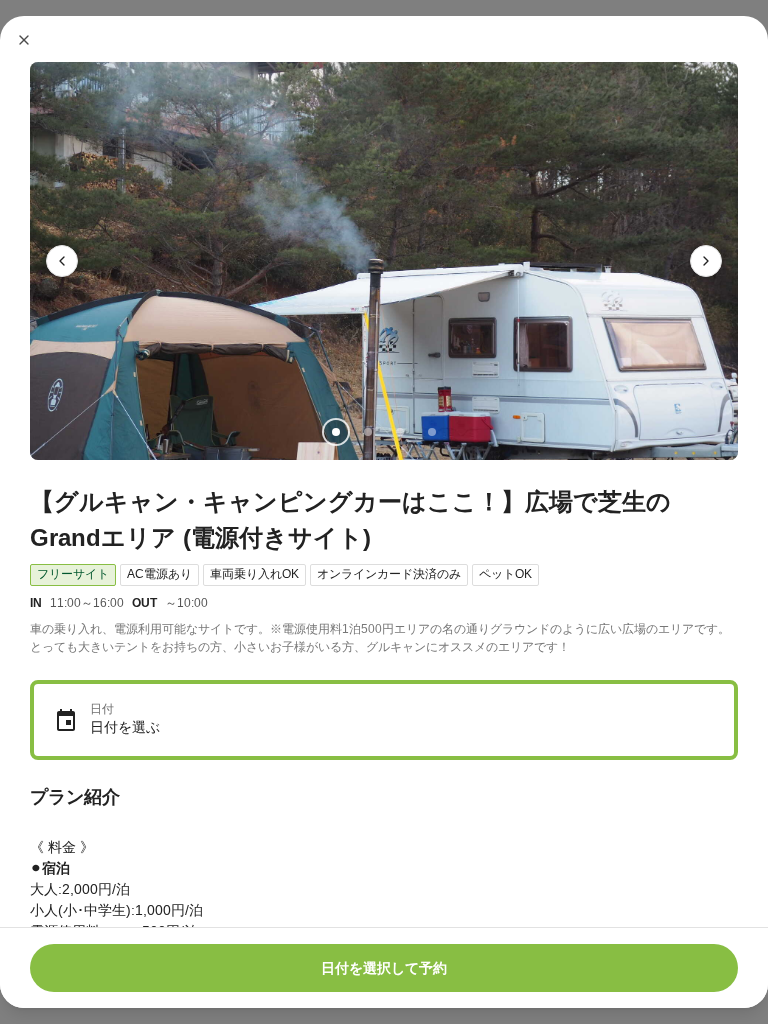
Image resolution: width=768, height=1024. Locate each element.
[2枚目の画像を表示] (368, 432)
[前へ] (62, 261)
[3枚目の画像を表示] (400, 432)
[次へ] (706, 261)
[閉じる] (24, 40)
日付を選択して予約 (384, 968)
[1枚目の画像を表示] (336, 432)
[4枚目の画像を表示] (432, 432)
